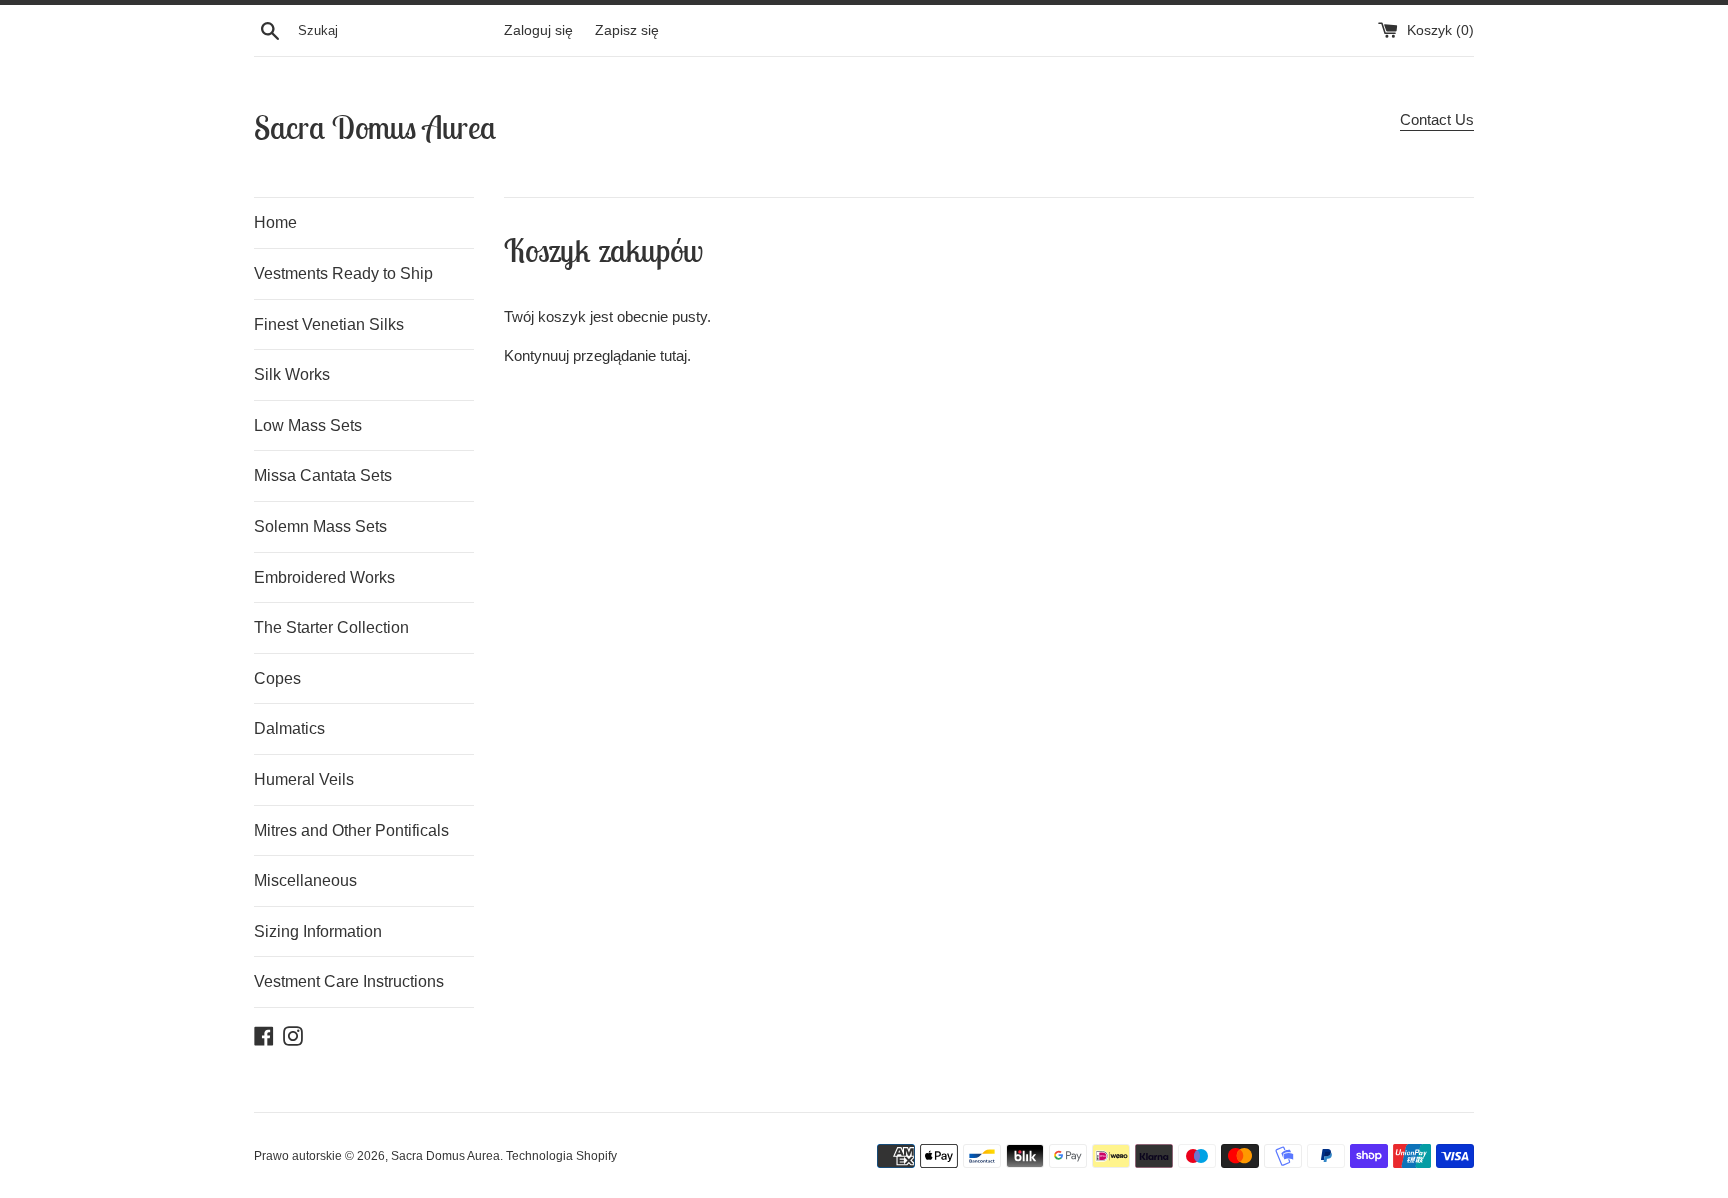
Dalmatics (289, 728)
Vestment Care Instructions (349, 981)
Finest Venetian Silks (329, 324)
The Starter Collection (331, 627)
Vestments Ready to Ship (343, 273)
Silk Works (292, 374)
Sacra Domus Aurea (375, 127)
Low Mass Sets (308, 425)
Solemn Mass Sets (320, 526)
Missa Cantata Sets (323, 475)
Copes (277, 678)
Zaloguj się (538, 30)
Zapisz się (627, 30)
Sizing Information (318, 931)
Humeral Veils (304, 779)
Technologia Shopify (561, 1156)
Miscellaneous (305, 880)
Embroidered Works (324, 577)
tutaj (673, 355)
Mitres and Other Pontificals (351, 830)
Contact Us (1437, 119)
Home (275, 222)
